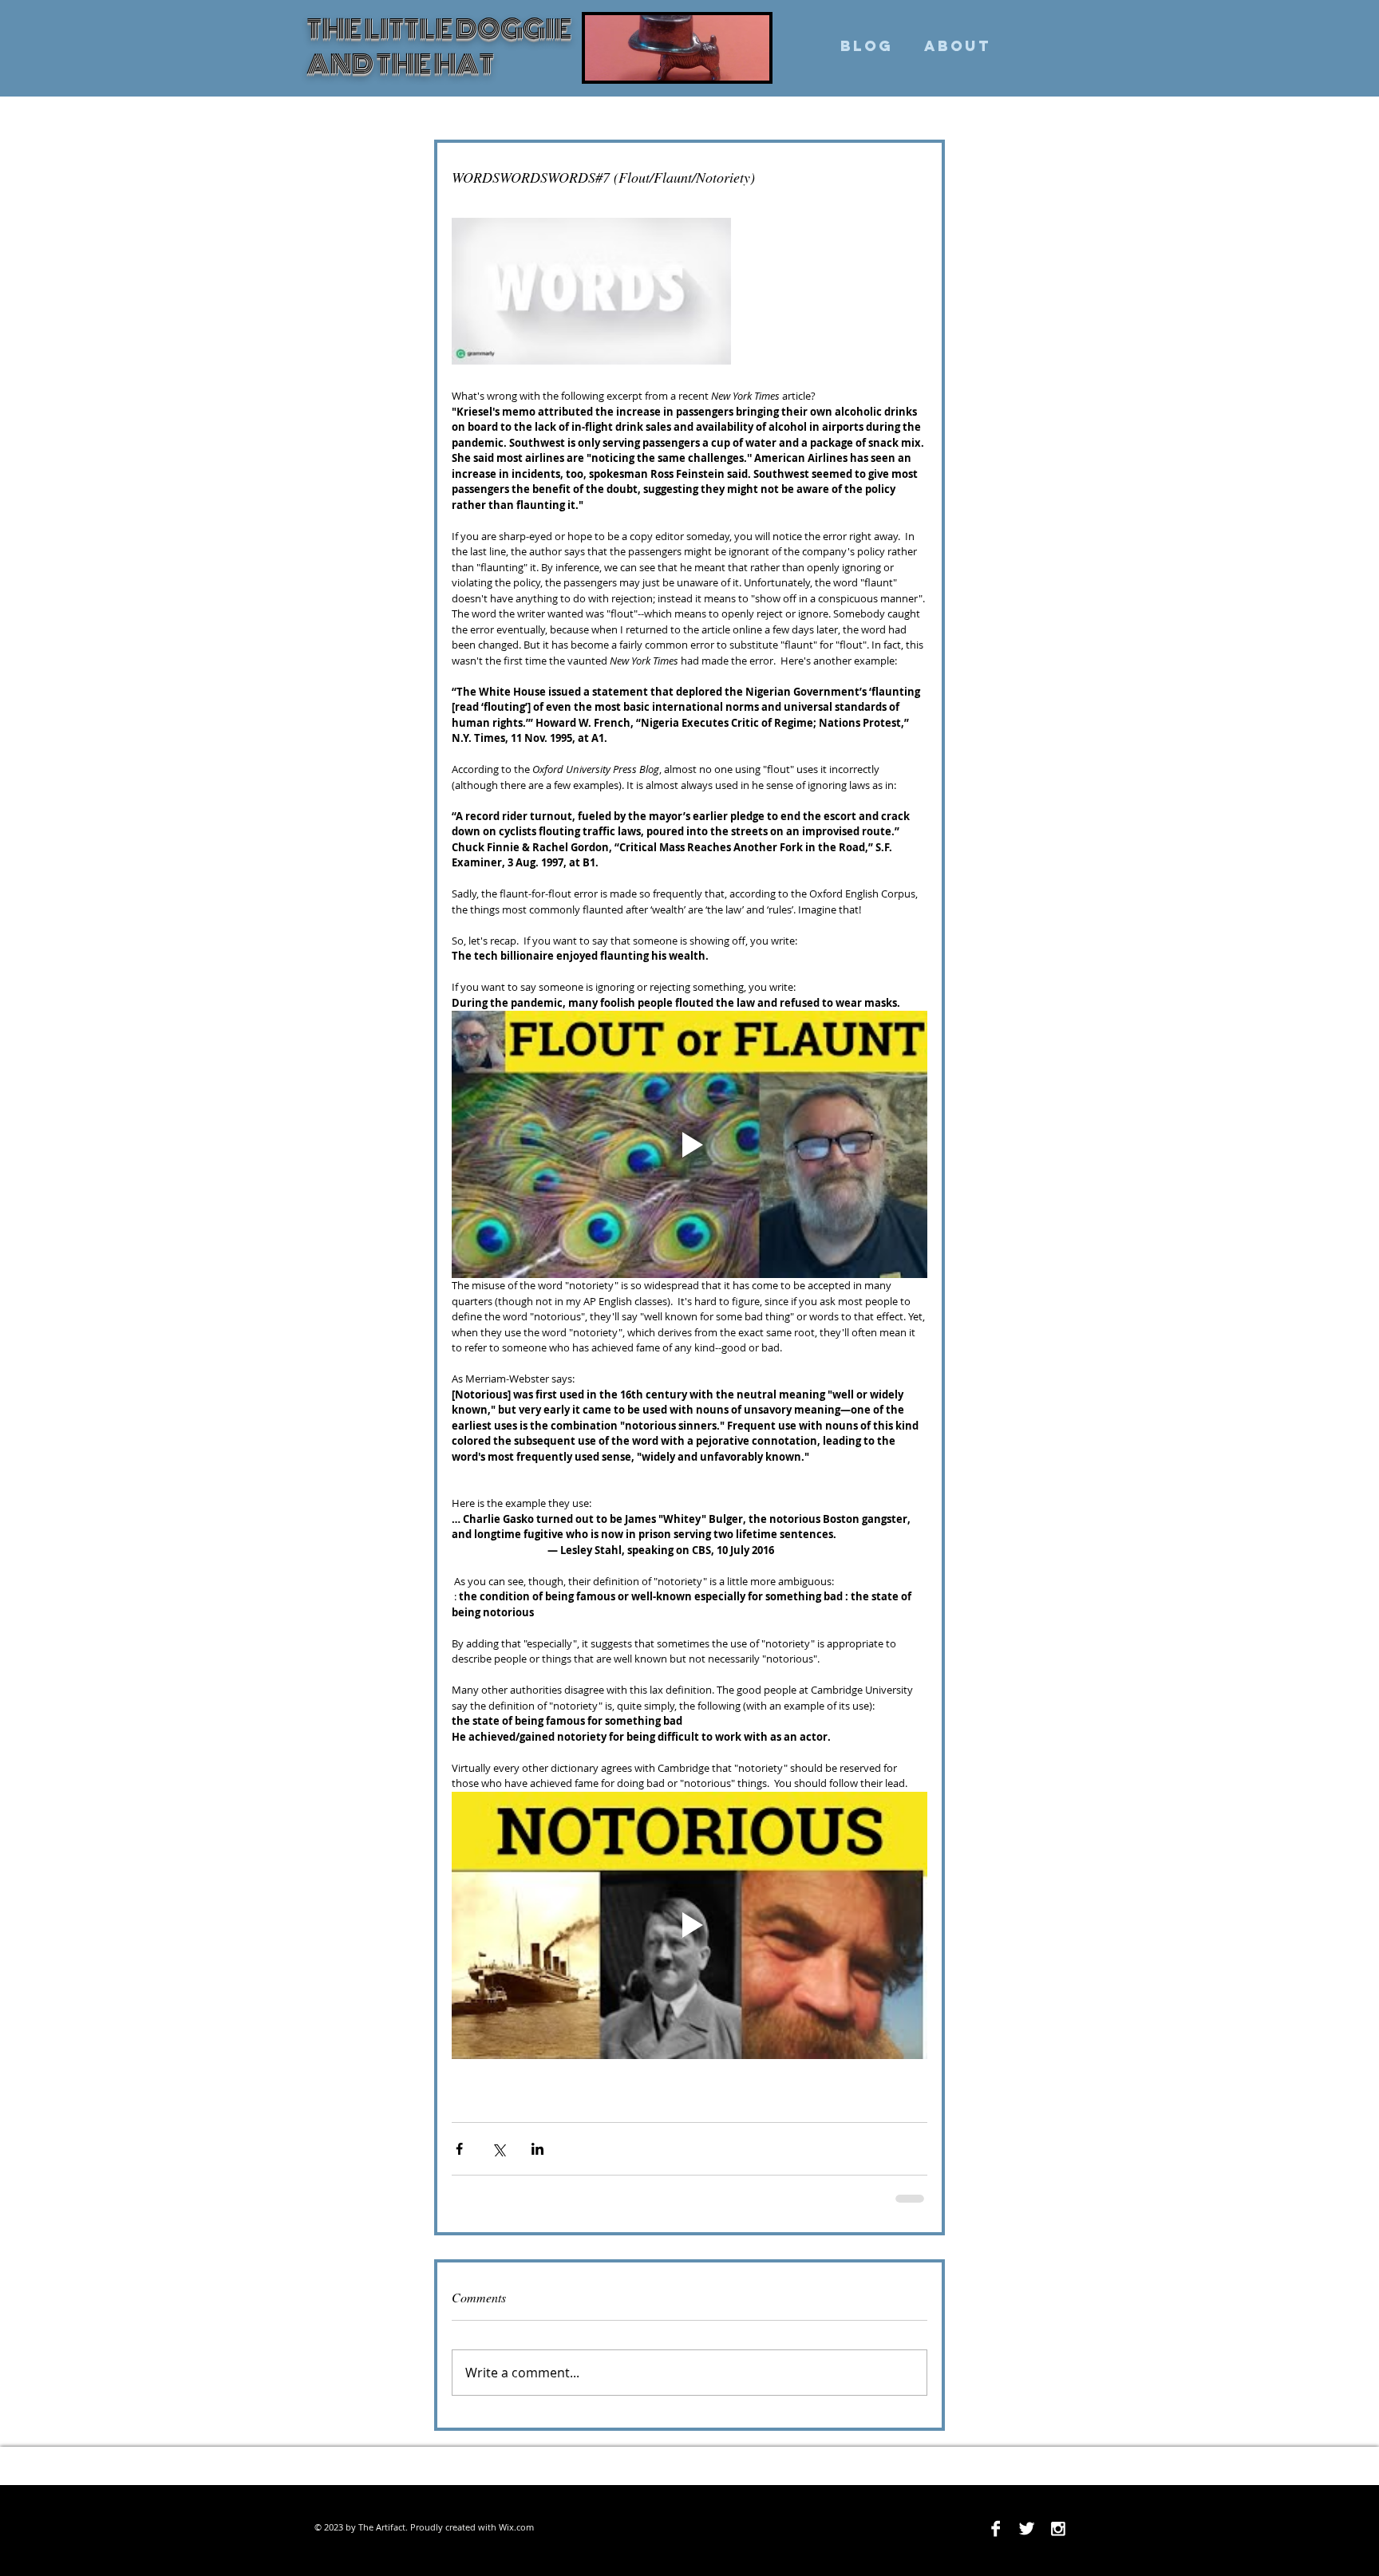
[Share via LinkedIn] (537, 2149)
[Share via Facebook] (459, 2149)
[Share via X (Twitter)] (498, 2149)
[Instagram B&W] (1058, 2527)
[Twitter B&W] (1027, 2527)
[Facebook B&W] (996, 2527)
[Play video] (689, 1144)
